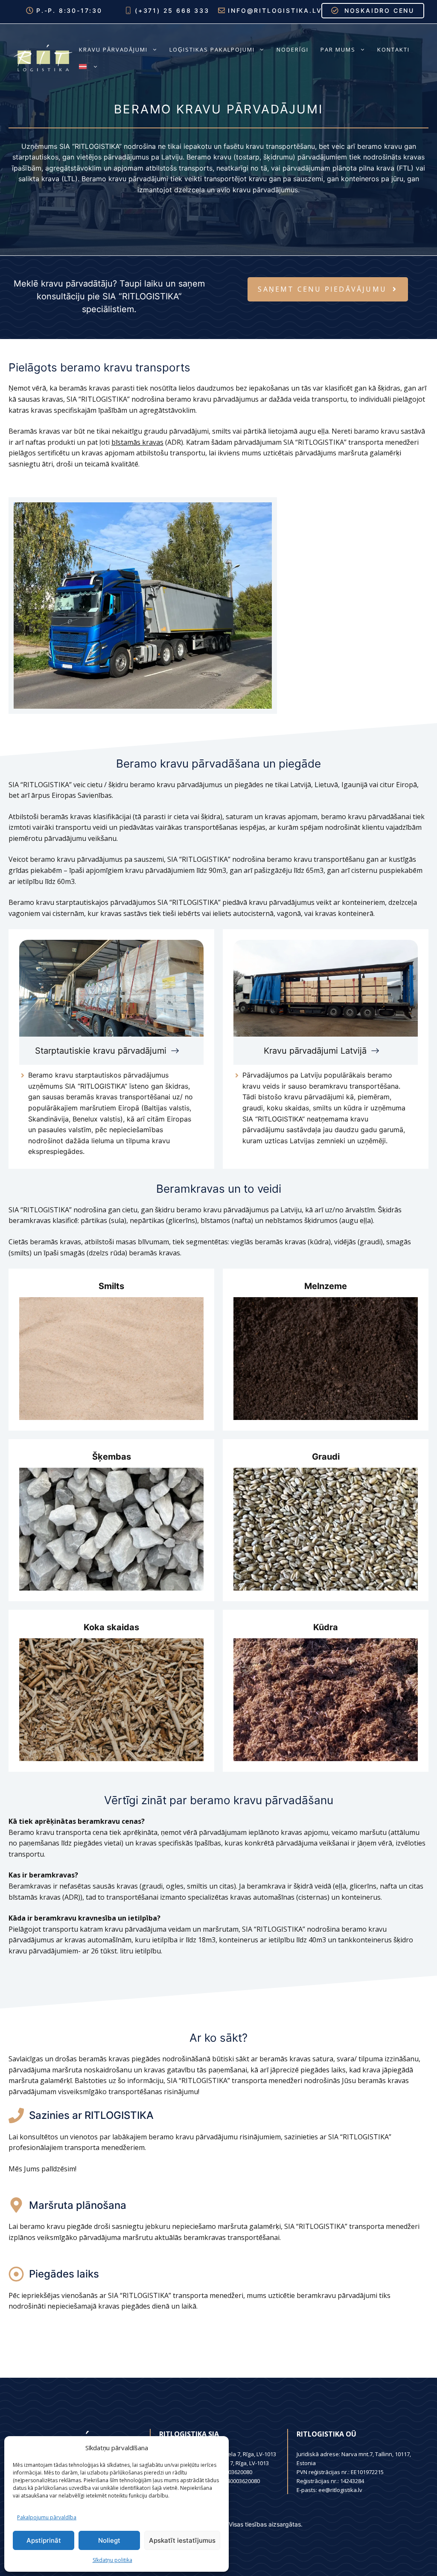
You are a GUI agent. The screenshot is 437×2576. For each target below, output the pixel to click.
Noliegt (109, 2540)
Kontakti (393, 49)
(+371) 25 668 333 (172, 10)
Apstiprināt (44, 2540)
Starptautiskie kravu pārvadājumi (101, 1051)
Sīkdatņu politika (112, 2560)
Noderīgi (293, 49)
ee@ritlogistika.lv (340, 2490)
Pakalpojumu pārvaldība (47, 2517)
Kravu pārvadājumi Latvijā (315, 1051)
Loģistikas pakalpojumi (212, 49)
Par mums (338, 49)
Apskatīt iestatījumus (182, 2540)
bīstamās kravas (137, 442)
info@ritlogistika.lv (275, 10)
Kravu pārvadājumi (113, 49)
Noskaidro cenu (379, 10)
